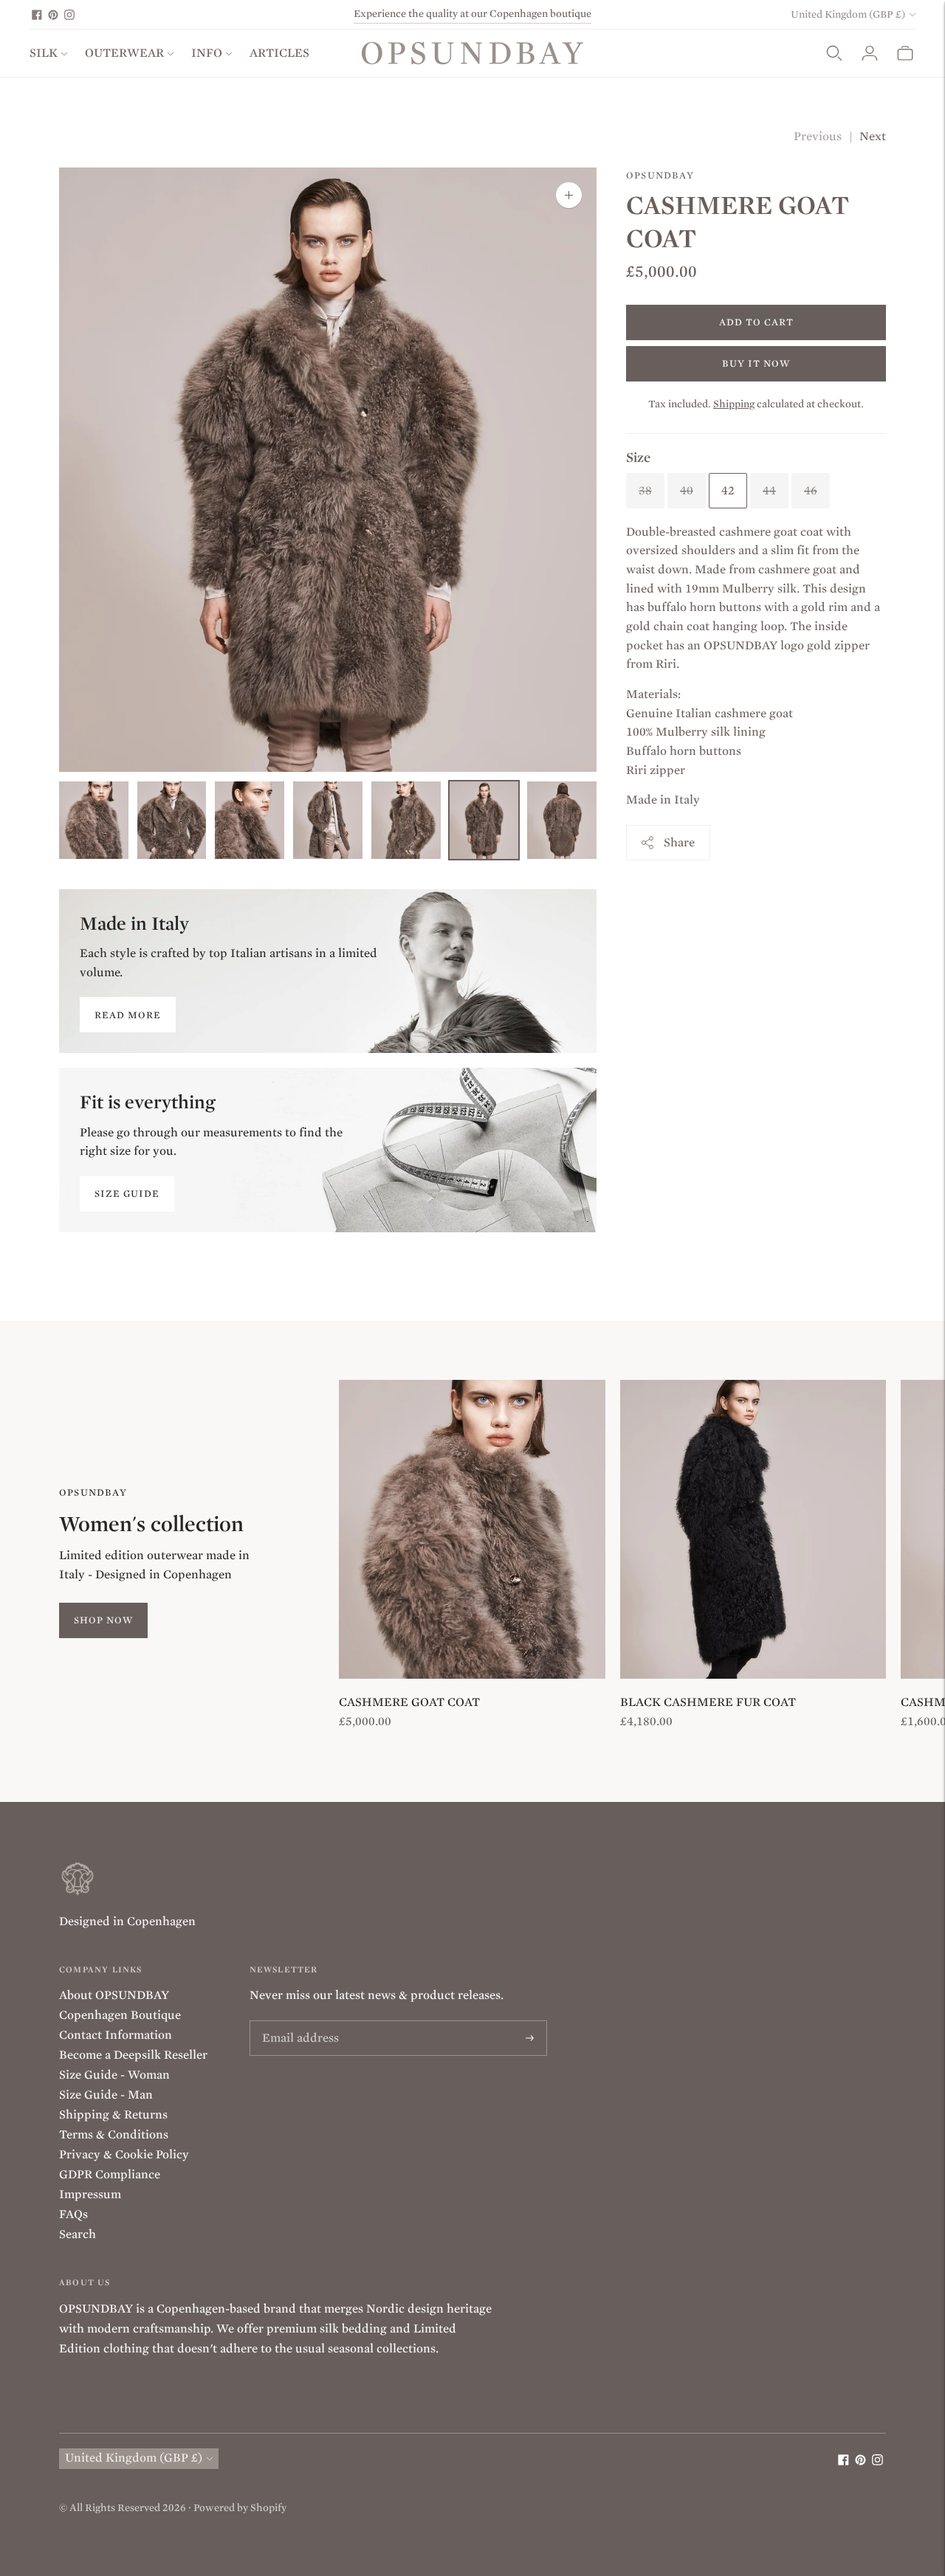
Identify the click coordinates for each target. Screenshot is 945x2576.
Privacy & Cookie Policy (124, 2155)
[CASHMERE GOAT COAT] (472, 1529)
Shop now (103, 1620)
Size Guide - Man (106, 2095)
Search (78, 2234)
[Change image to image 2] (172, 820)
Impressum (90, 2195)
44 (769, 490)
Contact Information (116, 2035)
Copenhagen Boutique (120, 2015)
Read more (128, 1015)
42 (728, 490)
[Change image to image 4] (328, 820)
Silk (44, 53)
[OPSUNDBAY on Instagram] (69, 15)
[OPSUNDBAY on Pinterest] (53, 15)
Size (638, 457)
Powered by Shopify (240, 2508)
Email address (296, 2021)
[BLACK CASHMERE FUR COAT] (753, 1529)
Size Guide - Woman (114, 2075)
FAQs (73, 2214)
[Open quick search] (834, 53)
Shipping (734, 403)
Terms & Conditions (114, 2135)
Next (873, 137)
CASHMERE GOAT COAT (409, 1702)
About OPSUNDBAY (114, 1995)
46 (811, 490)
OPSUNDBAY (660, 175)
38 (645, 490)
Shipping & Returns (113, 2115)
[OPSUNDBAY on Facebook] (37, 15)
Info (207, 53)
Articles (279, 53)
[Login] (870, 53)
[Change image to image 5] (406, 820)
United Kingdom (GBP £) (848, 14)
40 (687, 490)
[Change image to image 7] (562, 820)
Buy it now (756, 363)
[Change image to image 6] (484, 820)
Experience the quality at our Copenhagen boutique (472, 14)
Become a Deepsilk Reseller (133, 2055)
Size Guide (127, 1194)
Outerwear (124, 53)
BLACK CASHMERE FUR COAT (708, 1702)
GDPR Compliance (110, 2175)
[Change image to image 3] (250, 820)
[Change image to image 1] (94, 820)
